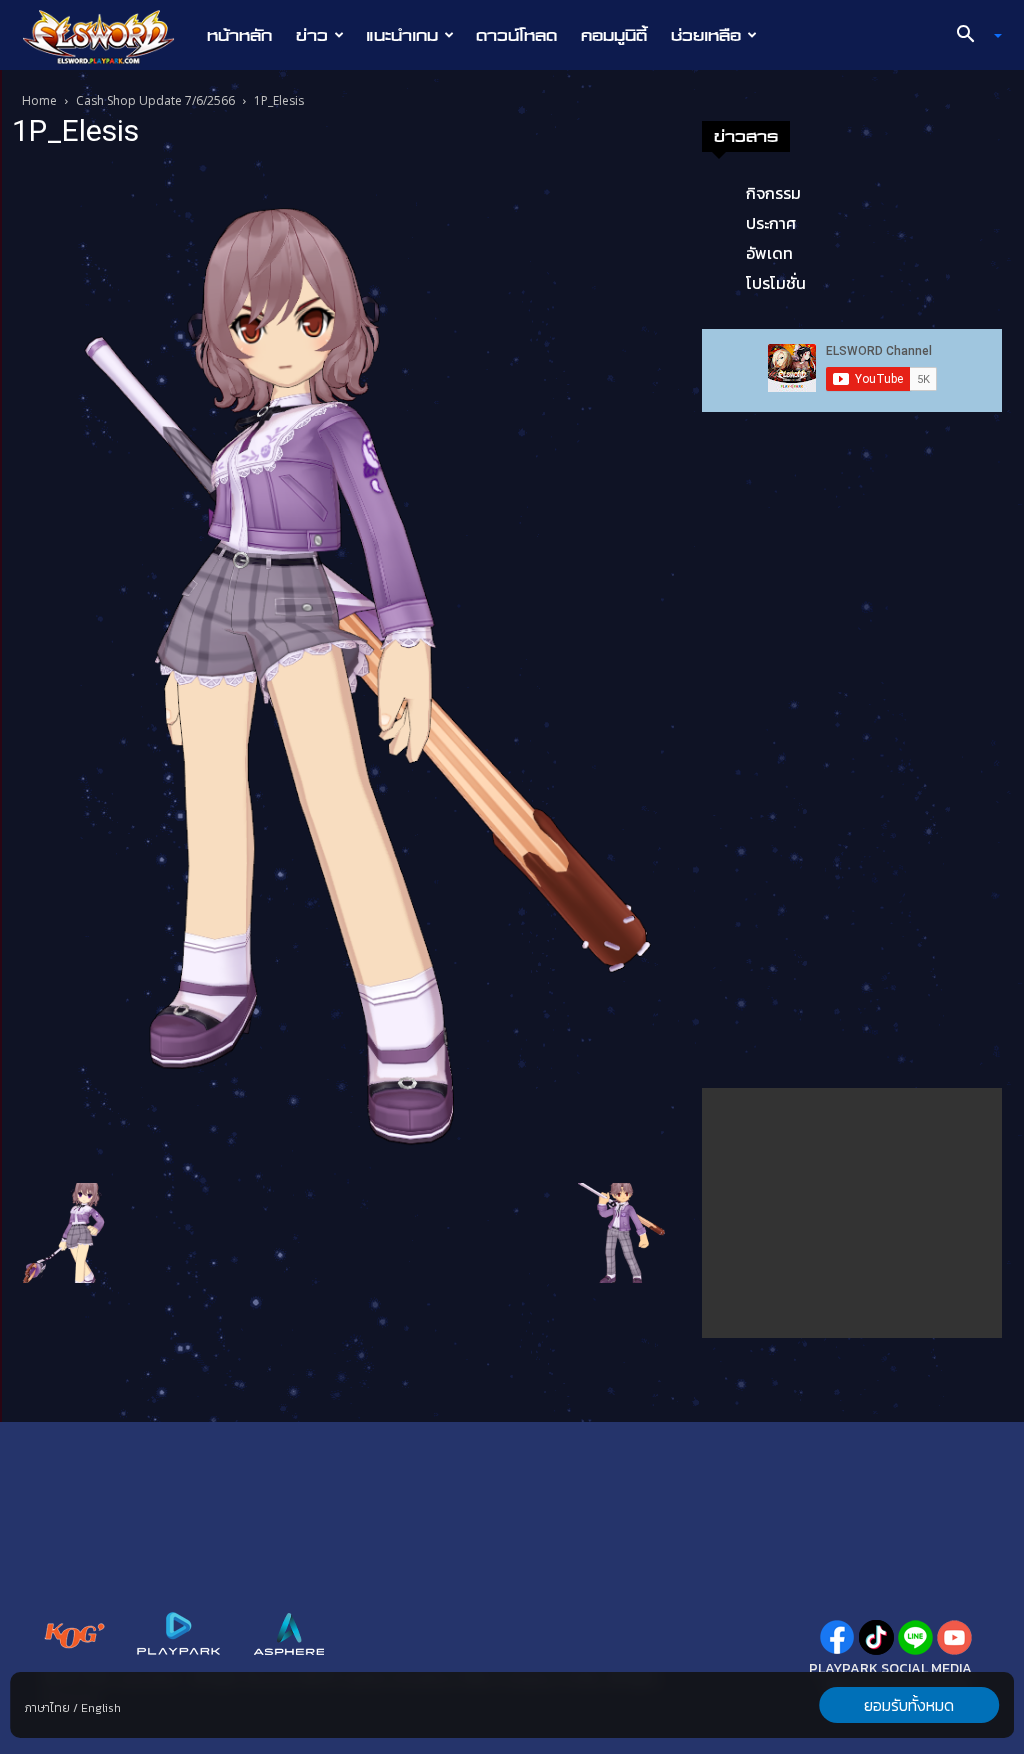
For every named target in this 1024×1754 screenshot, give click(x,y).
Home (39, 100)
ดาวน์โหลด (516, 35)
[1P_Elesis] (342, 669)
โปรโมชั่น (776, 283)
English (101, 1708)
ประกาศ (771, 223)
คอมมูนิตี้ (614, 35)
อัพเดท (769, 253)
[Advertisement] (852, 1213)
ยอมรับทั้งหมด (909, 1705)
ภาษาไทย (47, 1708)
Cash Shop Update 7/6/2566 (155, 100)
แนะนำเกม (402, 35)
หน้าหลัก (239, 35)
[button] (972, 36)
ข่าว (312, 35)
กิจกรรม (773, 193)
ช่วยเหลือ (706, 35)
